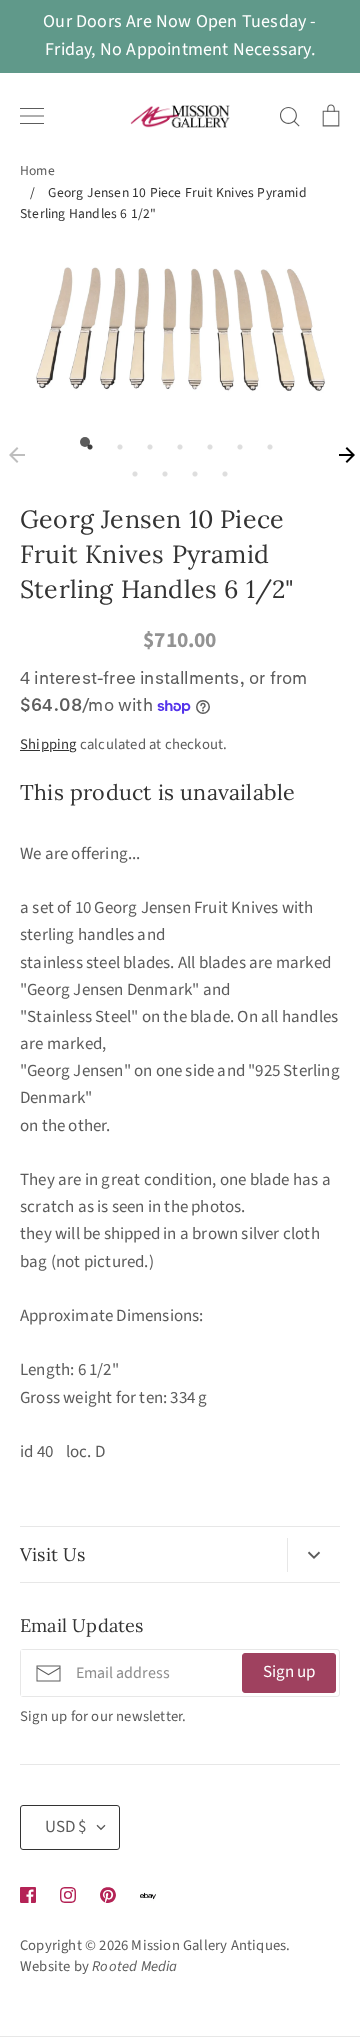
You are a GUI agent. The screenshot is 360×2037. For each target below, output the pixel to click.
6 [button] (235, 442)
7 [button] (265, 442)
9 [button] (160, 469)
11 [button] (220, 469)
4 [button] (175, 442)
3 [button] (145, 442)
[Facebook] (28, 1895)
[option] (180, 329)
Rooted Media (134, 1966)
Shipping (48, 744)
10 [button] (190, 469)
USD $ (65, 1827)
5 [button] (205, 442)
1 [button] (85, 442)
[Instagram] (68, 1895)
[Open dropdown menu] (313, 1555)
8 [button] (130, 469)
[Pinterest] (108, 1895)
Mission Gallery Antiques (208, 1945)
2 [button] (115, 442)
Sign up (289, 1672)
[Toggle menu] (32, 116)
